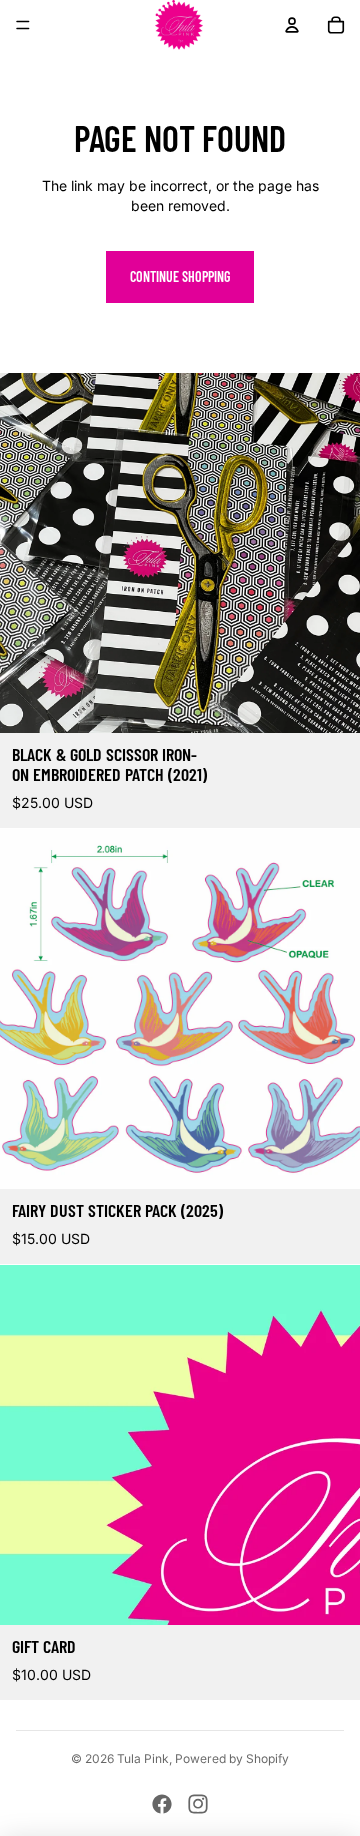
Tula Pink (143, 1758)
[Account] (292, 25)
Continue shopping (180, 276)
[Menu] (23, 25)
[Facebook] (162, 1804)
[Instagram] (198, 1804)
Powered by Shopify (232, 1758)
